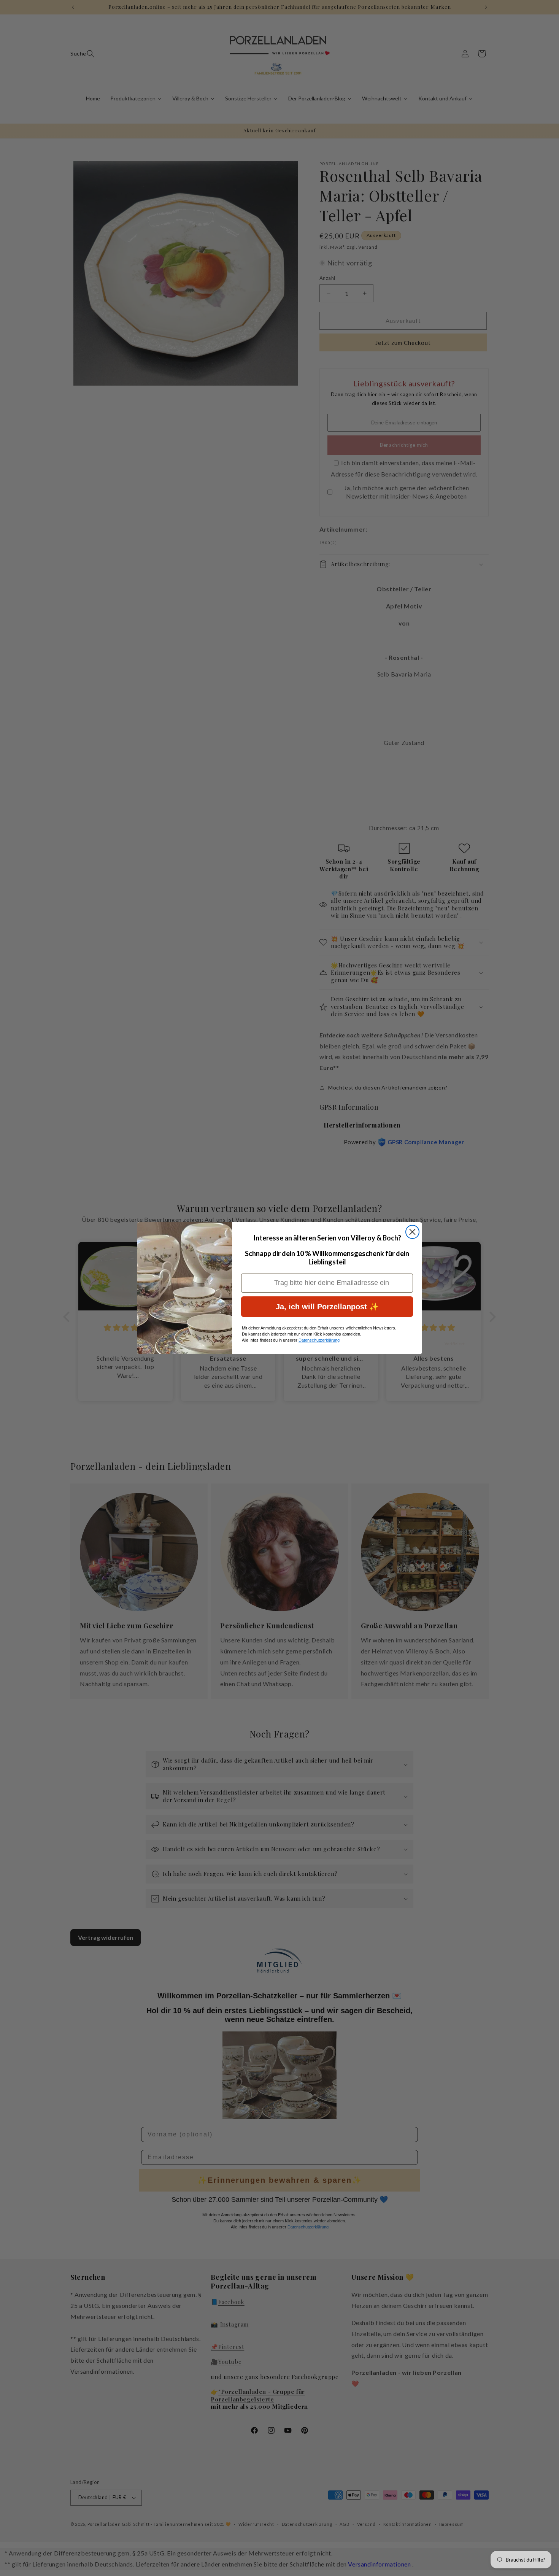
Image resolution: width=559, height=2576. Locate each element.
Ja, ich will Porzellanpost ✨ (327, 1307)
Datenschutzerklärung (319, 1340)
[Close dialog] (412, 1232)
